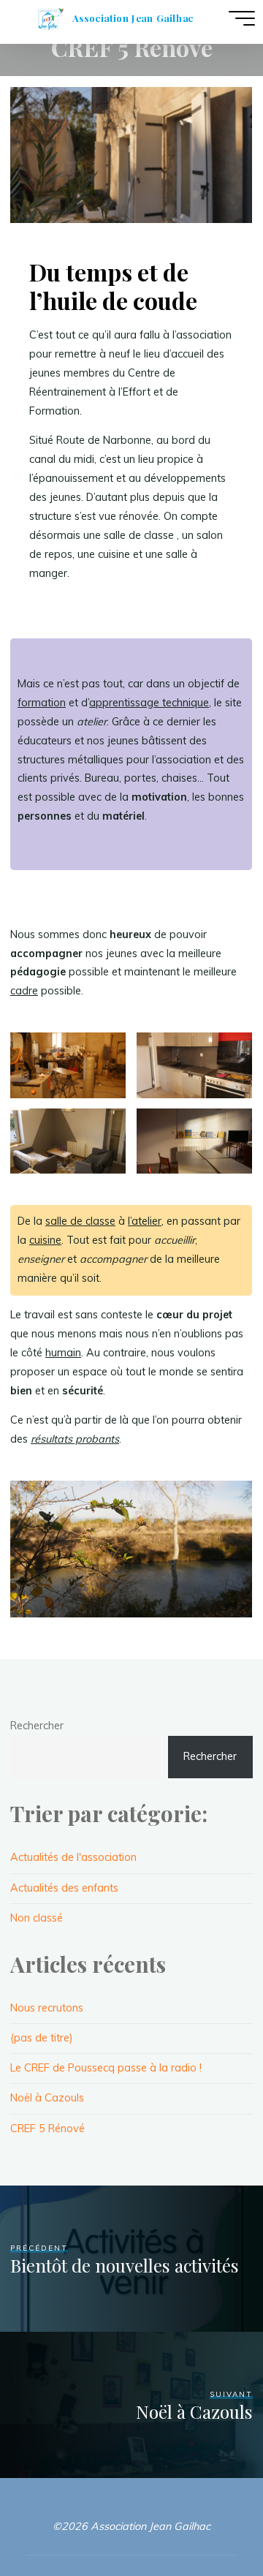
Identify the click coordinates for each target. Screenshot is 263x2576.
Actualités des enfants (64, 1888)
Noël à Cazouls (47, 2098)
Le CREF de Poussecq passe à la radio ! (106, 2068)
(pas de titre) (42, 2038)
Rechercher (37, 1726)
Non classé (37, 1918)
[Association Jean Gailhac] (50, 19)
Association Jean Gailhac (133, 18)
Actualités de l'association (73, 1857)
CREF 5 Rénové (47, 2129)
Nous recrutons (47, 2008)
